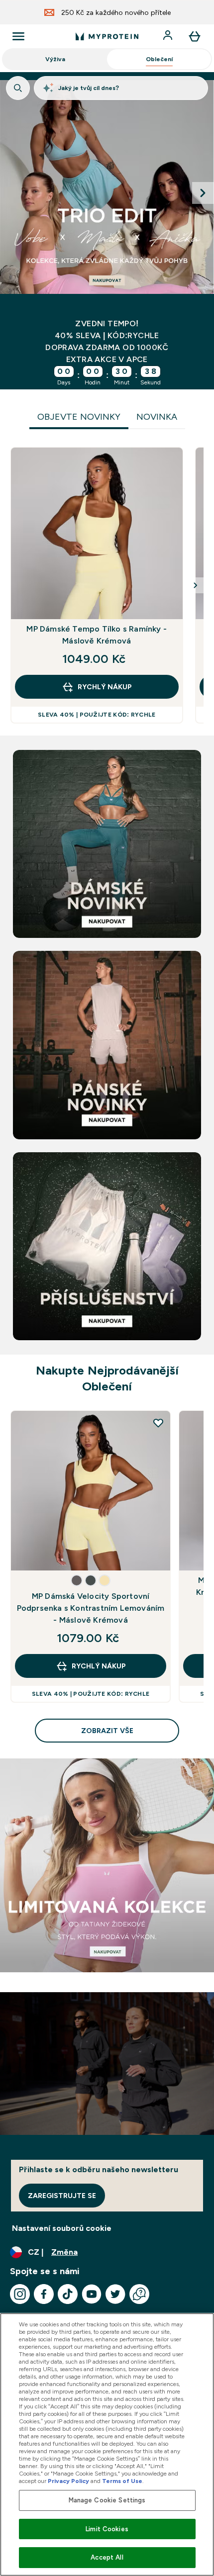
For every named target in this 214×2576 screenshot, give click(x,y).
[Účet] (169, 36)
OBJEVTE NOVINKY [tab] (79, 417)
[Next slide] (203, 193)
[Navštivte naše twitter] (115, 2294)
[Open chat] (139, 2294)
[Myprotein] (107, 193)
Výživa (55, 59)
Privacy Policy (68, 2481)
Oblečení (159, 59)
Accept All (107, 2557)
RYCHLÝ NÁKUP (105, 687)
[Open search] (18, 88)
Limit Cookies (107, 2529)
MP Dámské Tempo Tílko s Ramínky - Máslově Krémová (97, 635)
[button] (77, 1580)
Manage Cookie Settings (107, 2500)
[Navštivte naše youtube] (92, 2294)
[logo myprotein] (107, 36)
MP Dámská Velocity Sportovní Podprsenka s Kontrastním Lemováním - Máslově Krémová (91, 1608)
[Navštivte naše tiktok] (68, 2294)
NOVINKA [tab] (157, 417)
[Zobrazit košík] (195, 36)
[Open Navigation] (18, 36)
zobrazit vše (107, 1731)
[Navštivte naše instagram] (20, 2294)
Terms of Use (122, 2481)
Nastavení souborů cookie (62, 2228)
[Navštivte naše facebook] (44, 2294)
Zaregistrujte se (62, 2196)
